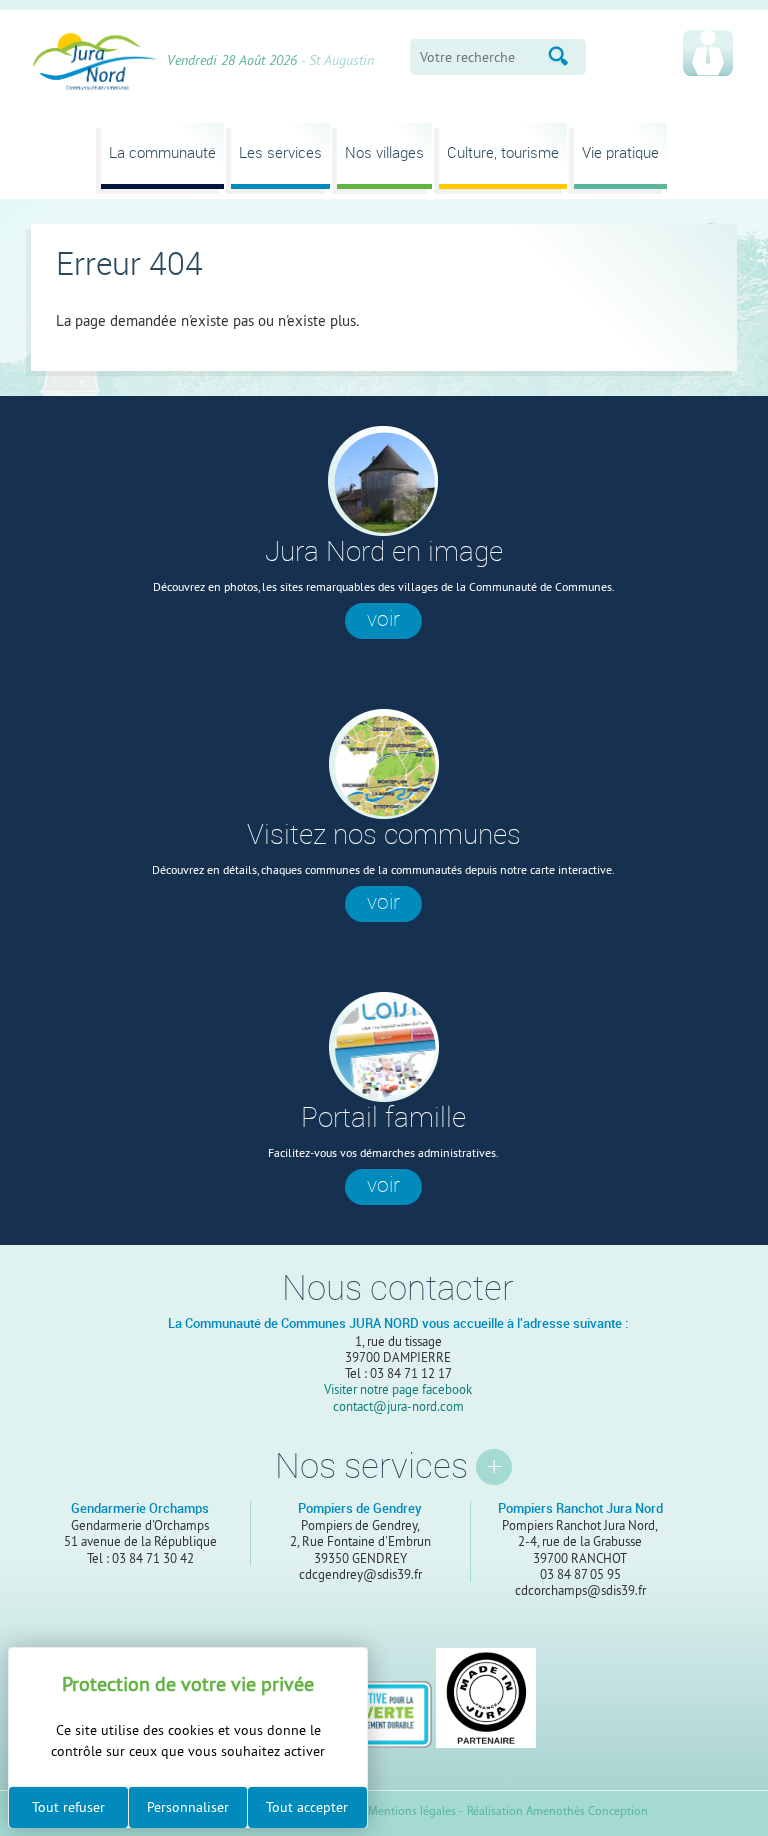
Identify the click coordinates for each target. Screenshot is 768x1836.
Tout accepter (307, 1807)
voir (383, 619)
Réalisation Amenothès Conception (557, 1812)
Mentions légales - (415, 1812)
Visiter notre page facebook (398, 1389)
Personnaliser (188, 1807)
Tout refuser (68, 1807)
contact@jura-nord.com (398, 1406)
